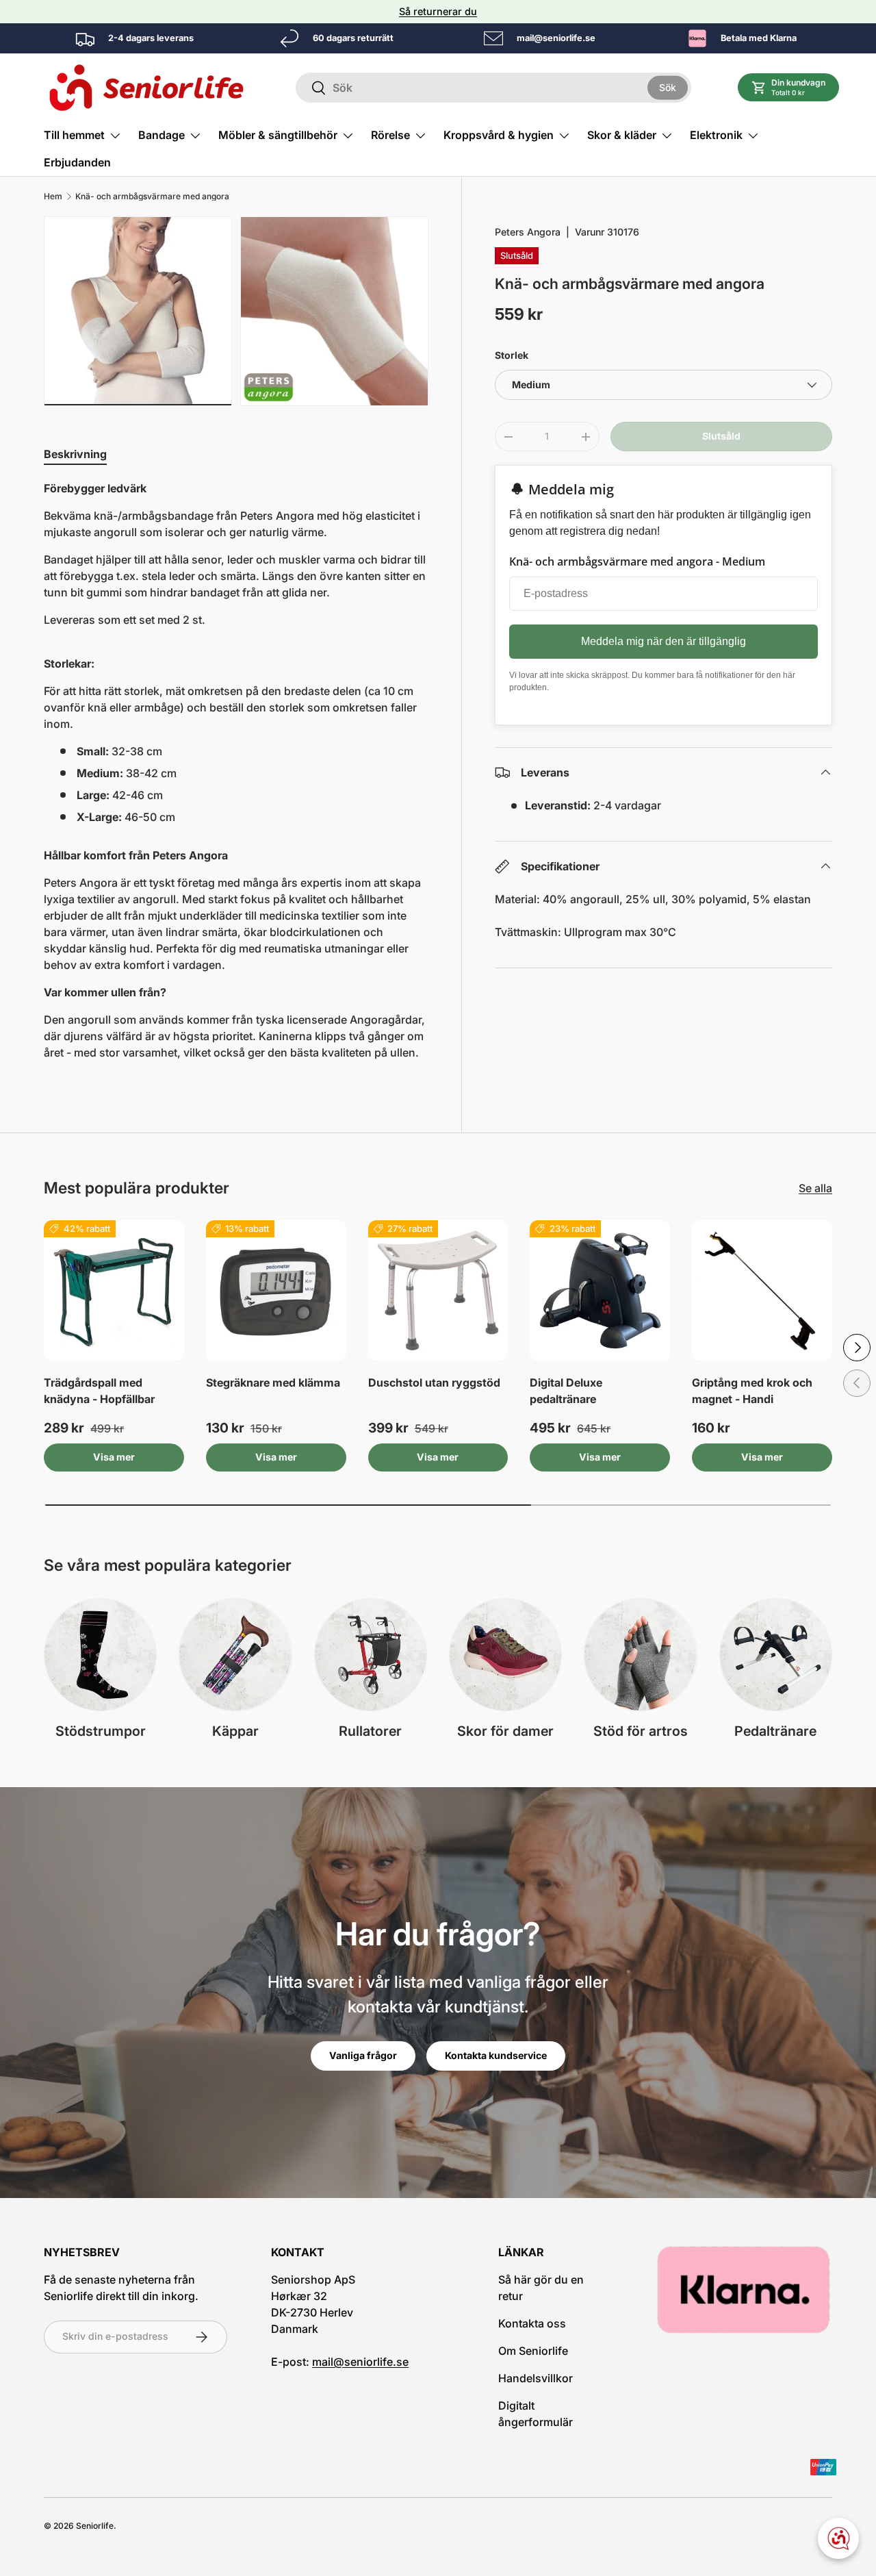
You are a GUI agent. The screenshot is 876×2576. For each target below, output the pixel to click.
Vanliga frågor (363, 2055)
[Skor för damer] (505, 1655)
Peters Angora (528, 232)
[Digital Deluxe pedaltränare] (600, 1290)
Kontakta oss (532, 2323)
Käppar (235, 1731)
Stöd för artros (641, 1731)
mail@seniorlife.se (360, 2362)
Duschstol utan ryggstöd (434, 1382)
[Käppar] (235, 1655)
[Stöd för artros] (640, 1655)
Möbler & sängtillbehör (278, 135)
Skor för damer (505, 1731)
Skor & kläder (622, 135)
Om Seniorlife (533, 2351)
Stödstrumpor (101, 1731)
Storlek (512, 355)
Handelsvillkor (536, 2378)
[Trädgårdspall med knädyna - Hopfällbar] (114, 1290)
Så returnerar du (438, 11)
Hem (53, 197)
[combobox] (493, 88)
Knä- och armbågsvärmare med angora (152, 197)
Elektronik (716, 135)
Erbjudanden (77, 162)
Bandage (162, 135)
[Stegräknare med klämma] (276, 1290)
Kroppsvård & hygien (499, 135)
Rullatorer (370, 1731)
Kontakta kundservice (496, 2055)
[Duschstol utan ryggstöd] (438, 1290)
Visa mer (114, 1457)
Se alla (815, 1188)
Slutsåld (721, 436)
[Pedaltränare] (776, 1655)
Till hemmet (74, 135)
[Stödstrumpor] (100, 1655)
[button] (789, 87)
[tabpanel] (236, 776)
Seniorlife (95, 2526)
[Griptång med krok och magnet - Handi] (762, 1290)
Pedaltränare (775, 1731)
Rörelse (390, 135)
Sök (668, 87)
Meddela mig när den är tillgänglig (664, 641)
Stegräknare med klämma (273, 1382)
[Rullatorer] (371, 1655)
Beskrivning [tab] (75, 454)
